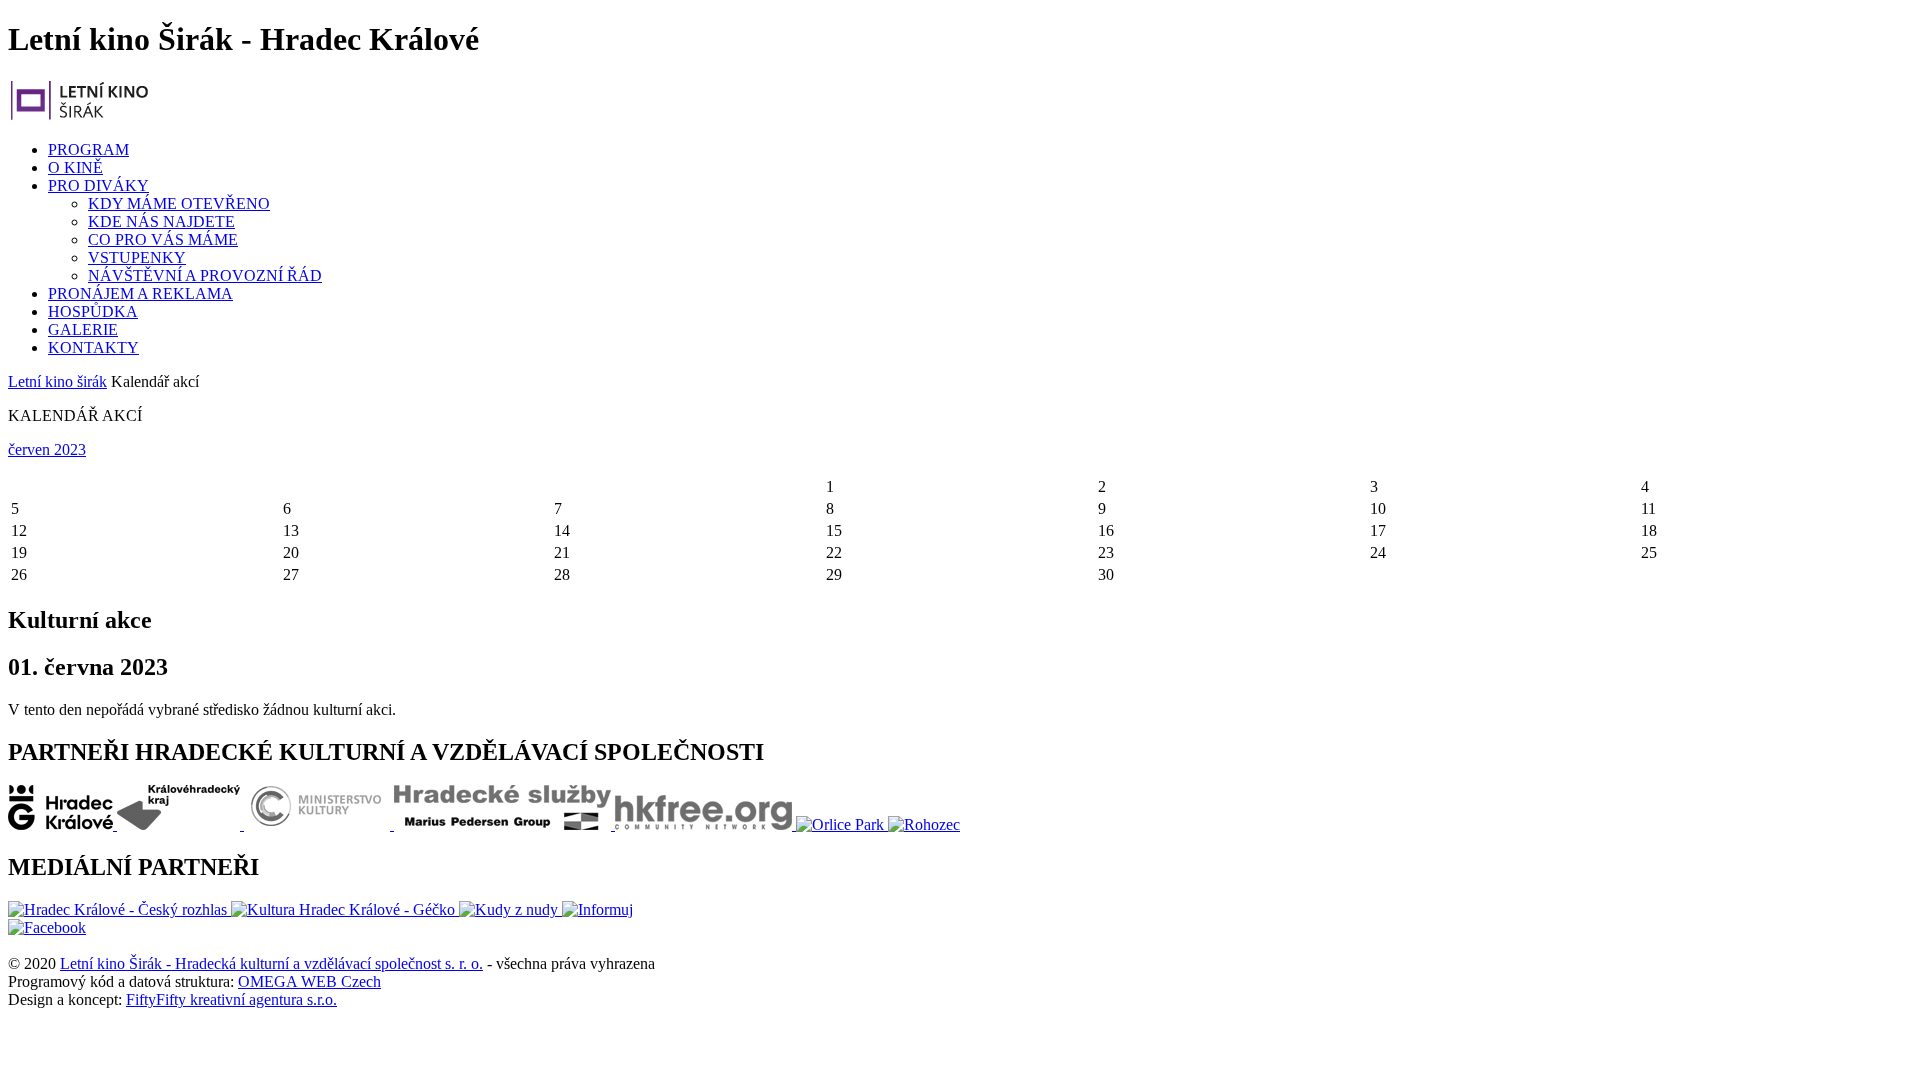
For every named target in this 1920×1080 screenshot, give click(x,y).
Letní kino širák (57, 381)
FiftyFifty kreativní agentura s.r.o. (231, 999)
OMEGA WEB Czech (309, 981)
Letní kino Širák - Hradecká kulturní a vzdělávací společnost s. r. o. (271, 963)
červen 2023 (47, 449)
